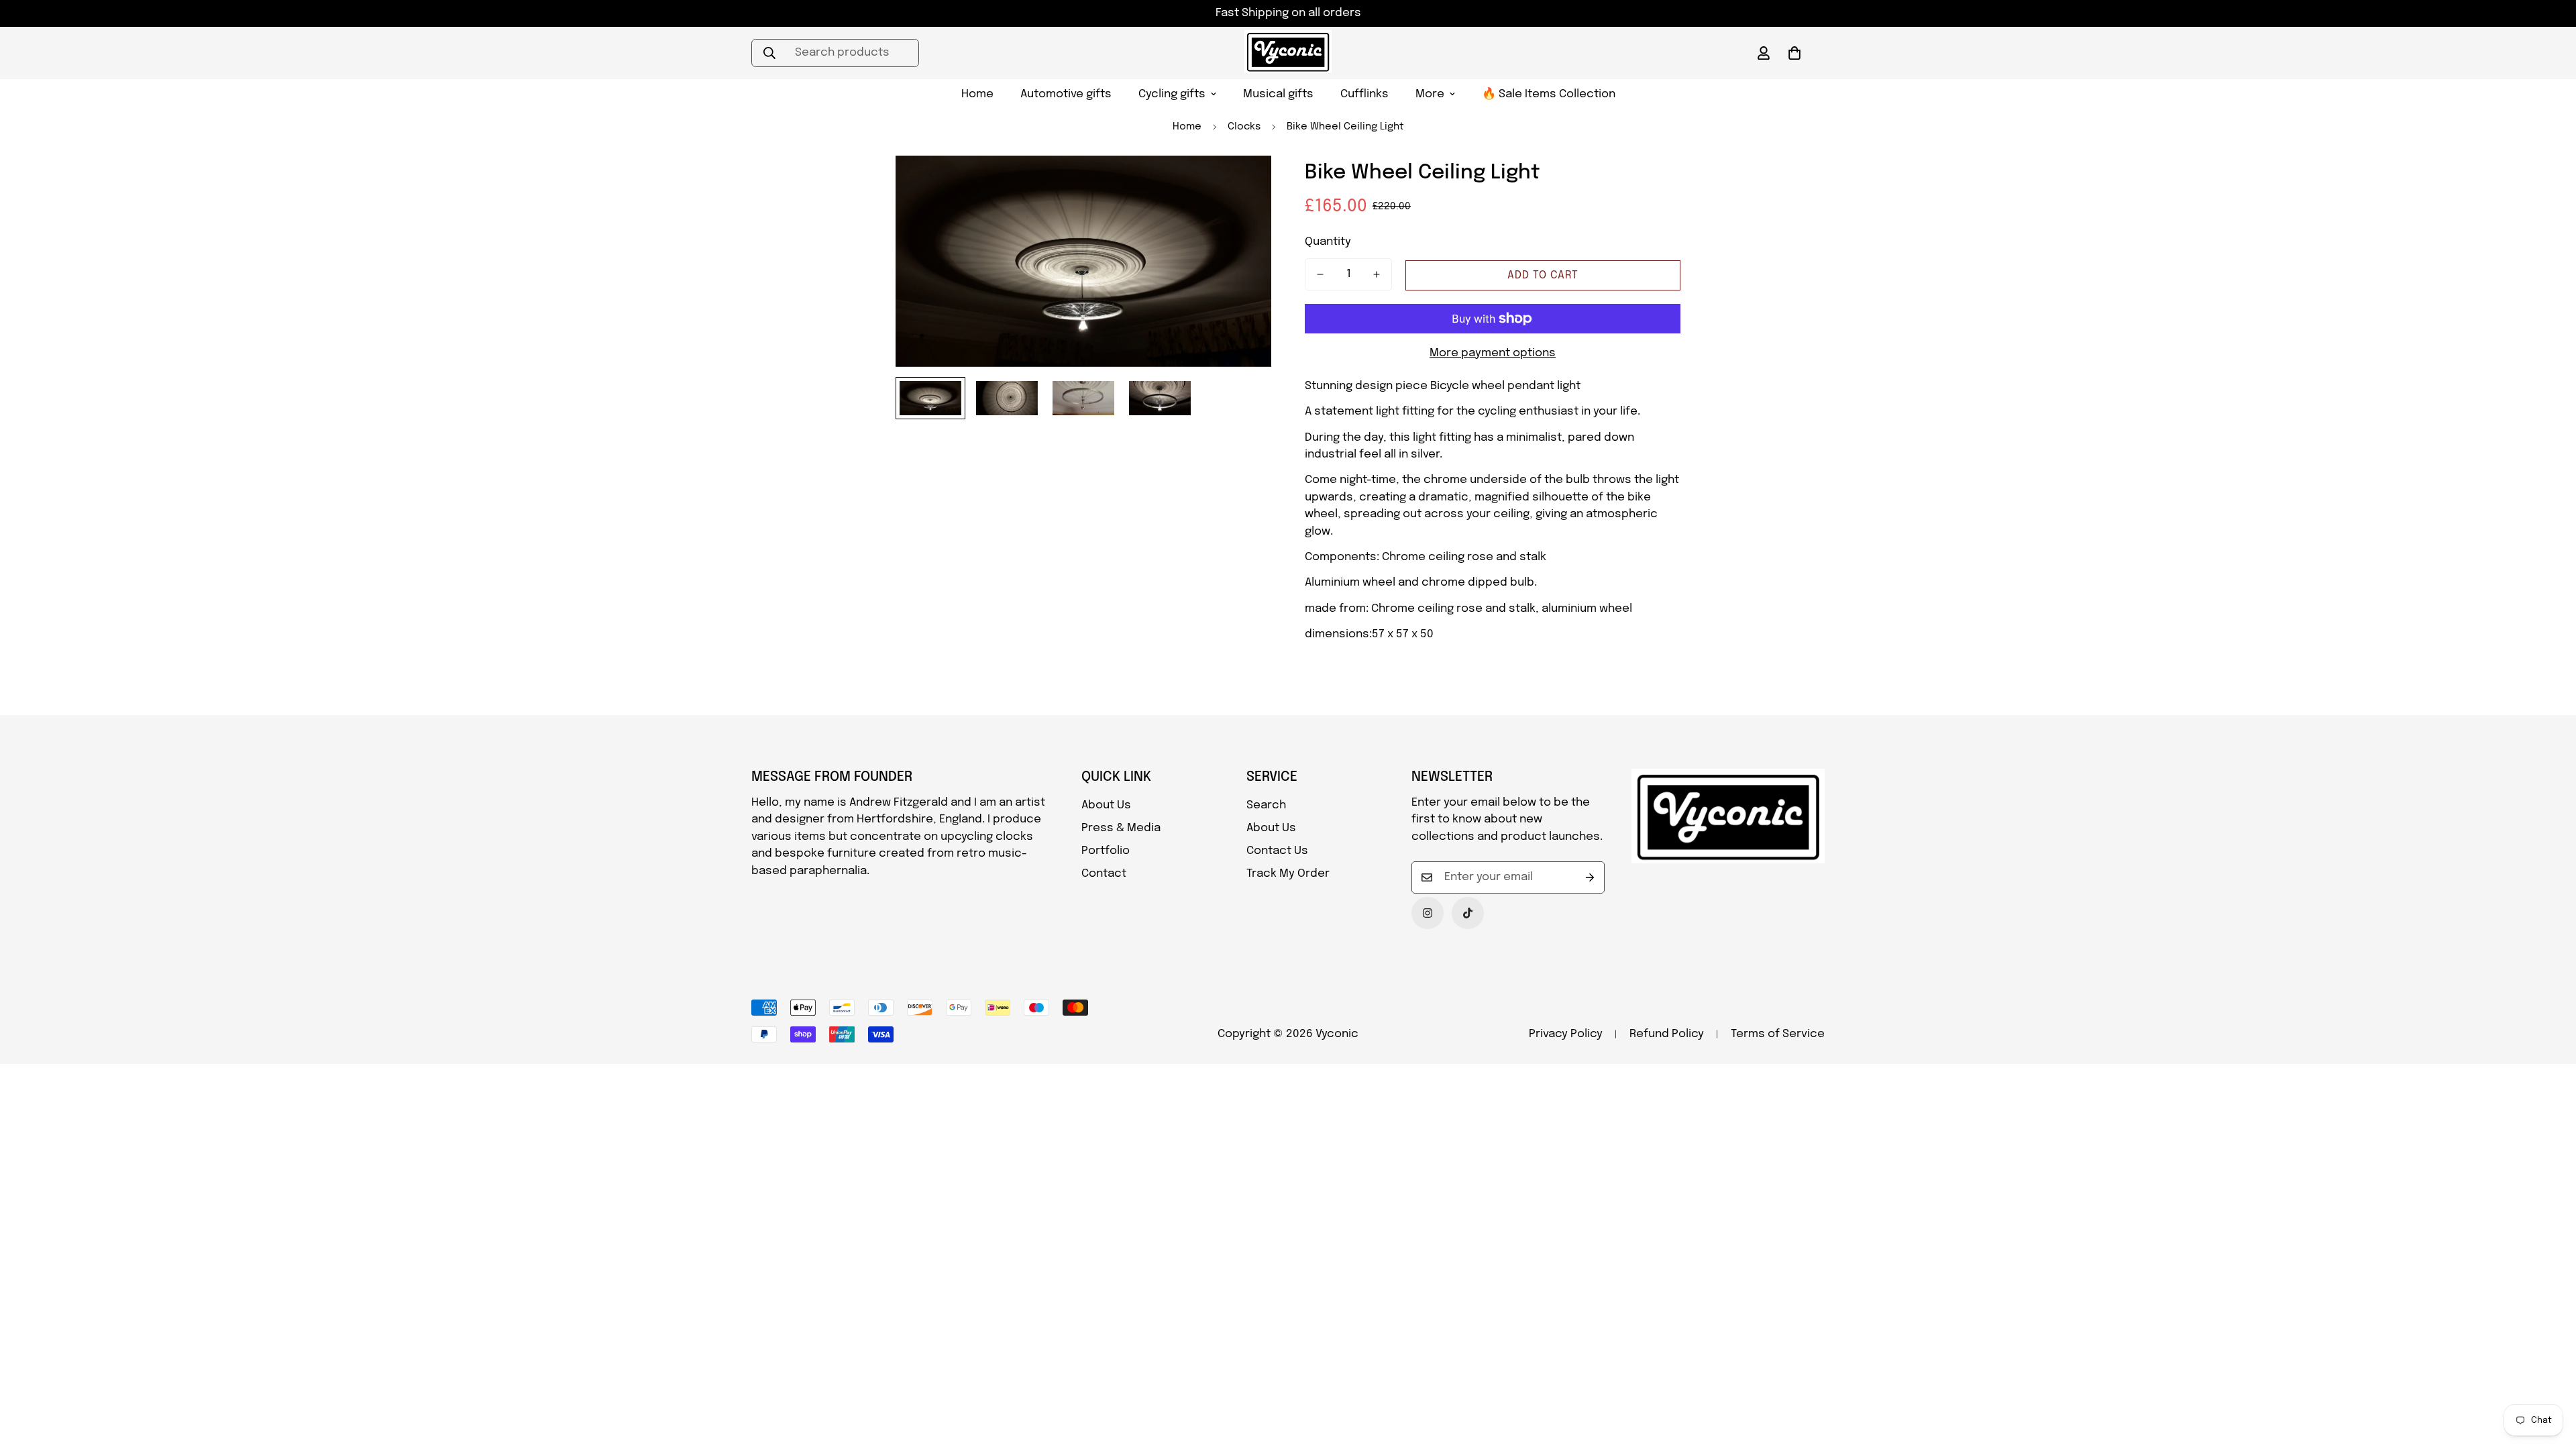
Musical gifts (1278, 94)
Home (977, 94)
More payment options (1493, 353)
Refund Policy (1667, 1034)
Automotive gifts (1066, 94)
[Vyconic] (1288, 53)
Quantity (1328, 242)
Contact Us (1277, 851)
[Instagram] (1428, 913)
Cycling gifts (1172, 94)
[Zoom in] (1243, 184)
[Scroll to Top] (2550, 1376)
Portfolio (1106, 851)
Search (1266, 805)
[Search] (769, 53)
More (1430, 94)
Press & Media (1121, 828)
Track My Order (1288, 874)
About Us (1106, 805)
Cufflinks (1364, 94)
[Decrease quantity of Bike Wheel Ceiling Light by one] (1320, 274)
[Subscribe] (1590, 877)
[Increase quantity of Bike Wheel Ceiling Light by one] (1377, 274)
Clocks (1244, 127)
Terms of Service (1778, 1034)
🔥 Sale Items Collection (1549, 94)
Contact (1104, 874)
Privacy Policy (1566, 1034)
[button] (1794, 53)
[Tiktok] (1468, 913)
